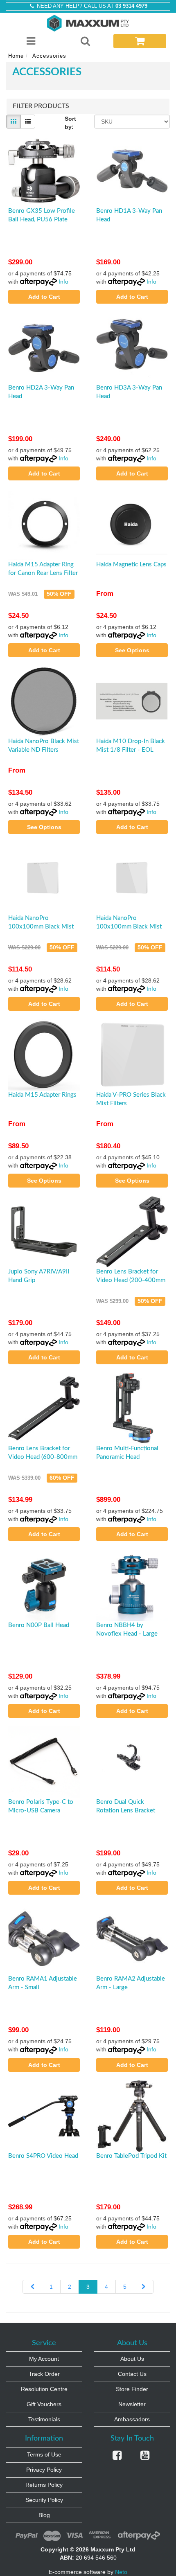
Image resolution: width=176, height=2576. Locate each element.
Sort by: (70, 123)
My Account (44, 2359)
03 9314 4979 (131, 6)
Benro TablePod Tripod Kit (131, 2156)
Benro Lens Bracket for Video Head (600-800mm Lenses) (43, 1457)
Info (63, 282)
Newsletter (132, 2404)
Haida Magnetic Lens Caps (131, 565)
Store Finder (132, 2389)
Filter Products (41, 106)
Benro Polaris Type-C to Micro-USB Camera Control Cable (41, 1811)
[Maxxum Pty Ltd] (88, 23)
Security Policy (44, 2500)
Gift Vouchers (44, 2404)
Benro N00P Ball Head (39, 1625)
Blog (44, 2515)
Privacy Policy (44, 2470)
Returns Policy (44, 2485)
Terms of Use (44, 2454)
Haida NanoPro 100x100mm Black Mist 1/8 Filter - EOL (129, 927)
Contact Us (132, 2374)
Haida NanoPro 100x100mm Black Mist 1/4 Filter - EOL (41, 927)
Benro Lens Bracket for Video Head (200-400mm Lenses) (131, 1280)
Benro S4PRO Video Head (43, 2156)
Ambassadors (132, 2419)
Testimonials (44, 2419)
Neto (121, 2572)
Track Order (44, 2374)
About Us (132, 2359)
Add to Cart (44, 297)
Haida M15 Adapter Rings (42, 1095)
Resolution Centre (44, 2389)
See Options (132, 650)
